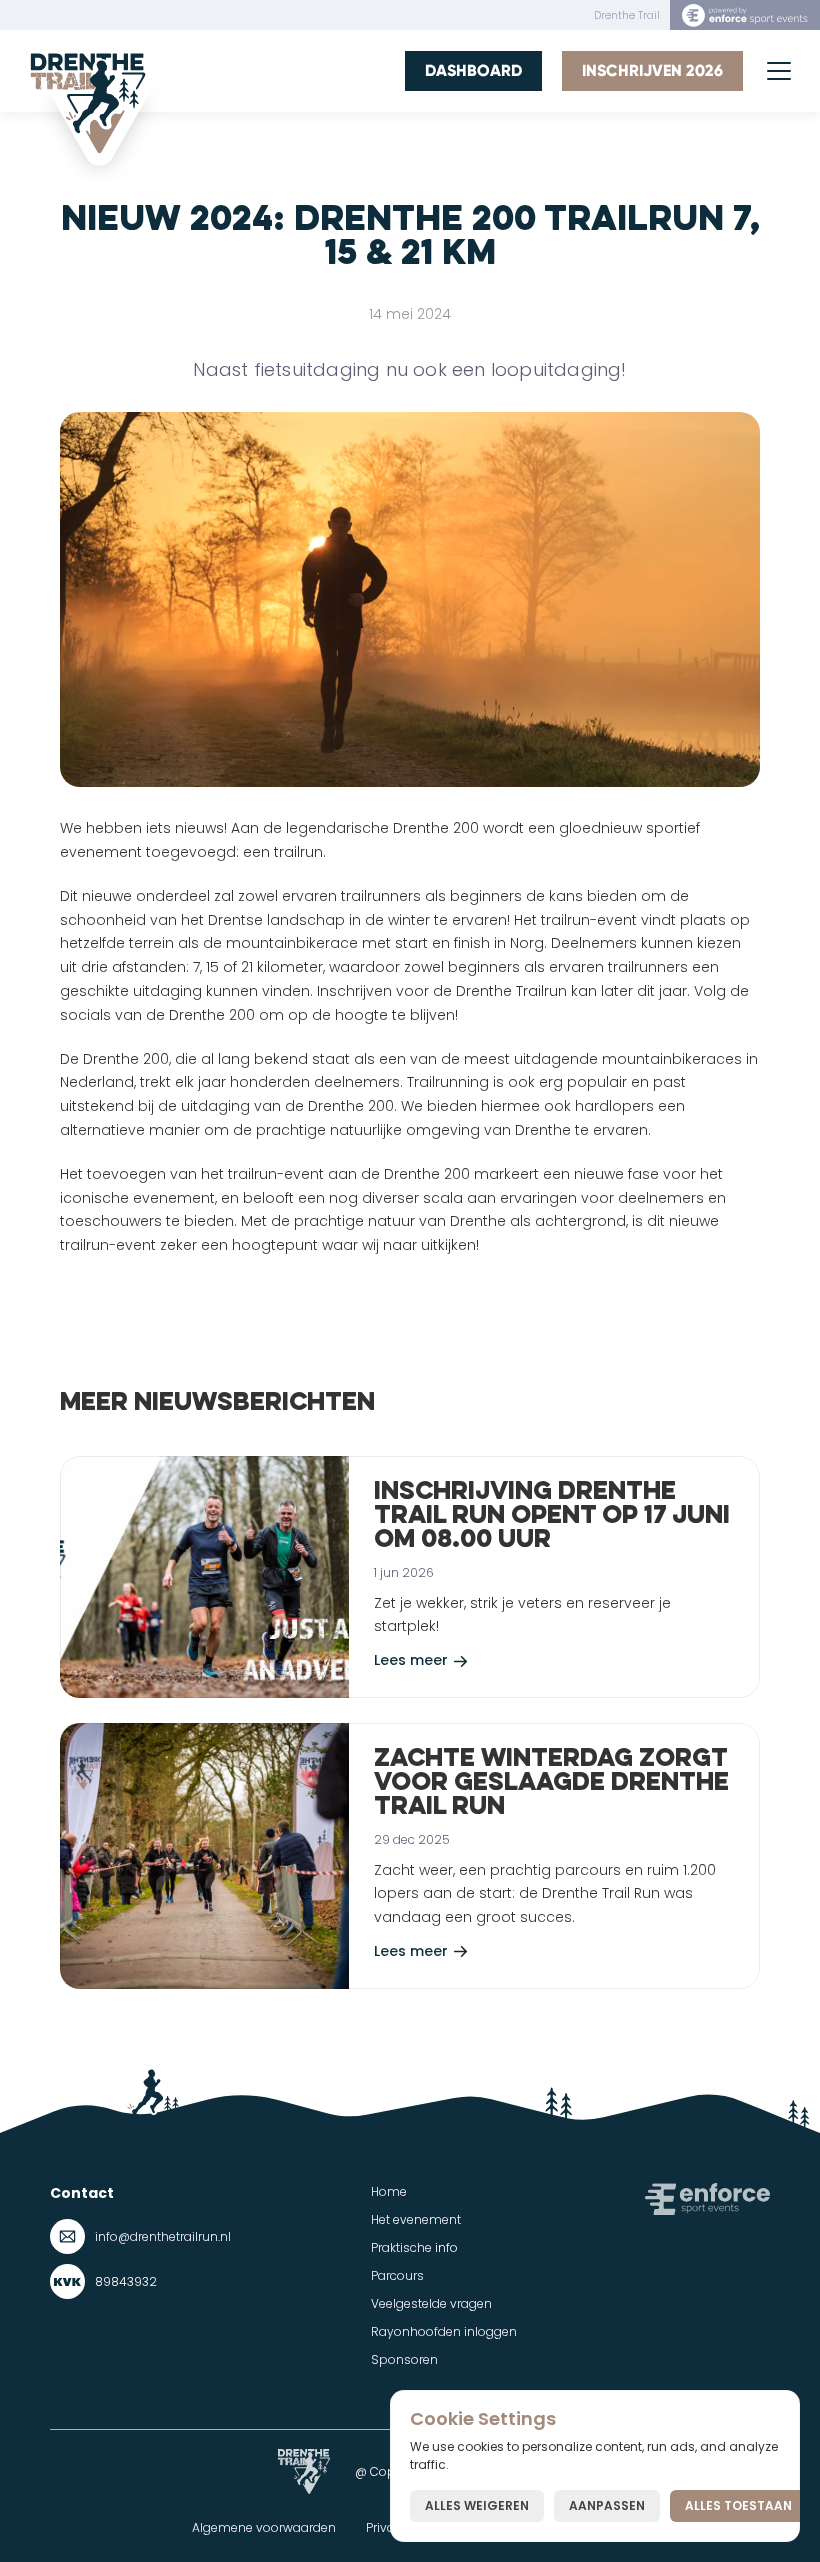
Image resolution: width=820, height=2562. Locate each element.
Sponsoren (404, 2359)
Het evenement (416, 2219)
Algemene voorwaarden (264, 2527)
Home (389, 2191)
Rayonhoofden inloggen (444, 2331)
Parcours (397, 2275)
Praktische (401, 2247)
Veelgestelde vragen (431, 2303)
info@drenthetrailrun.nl (163, 2236)
